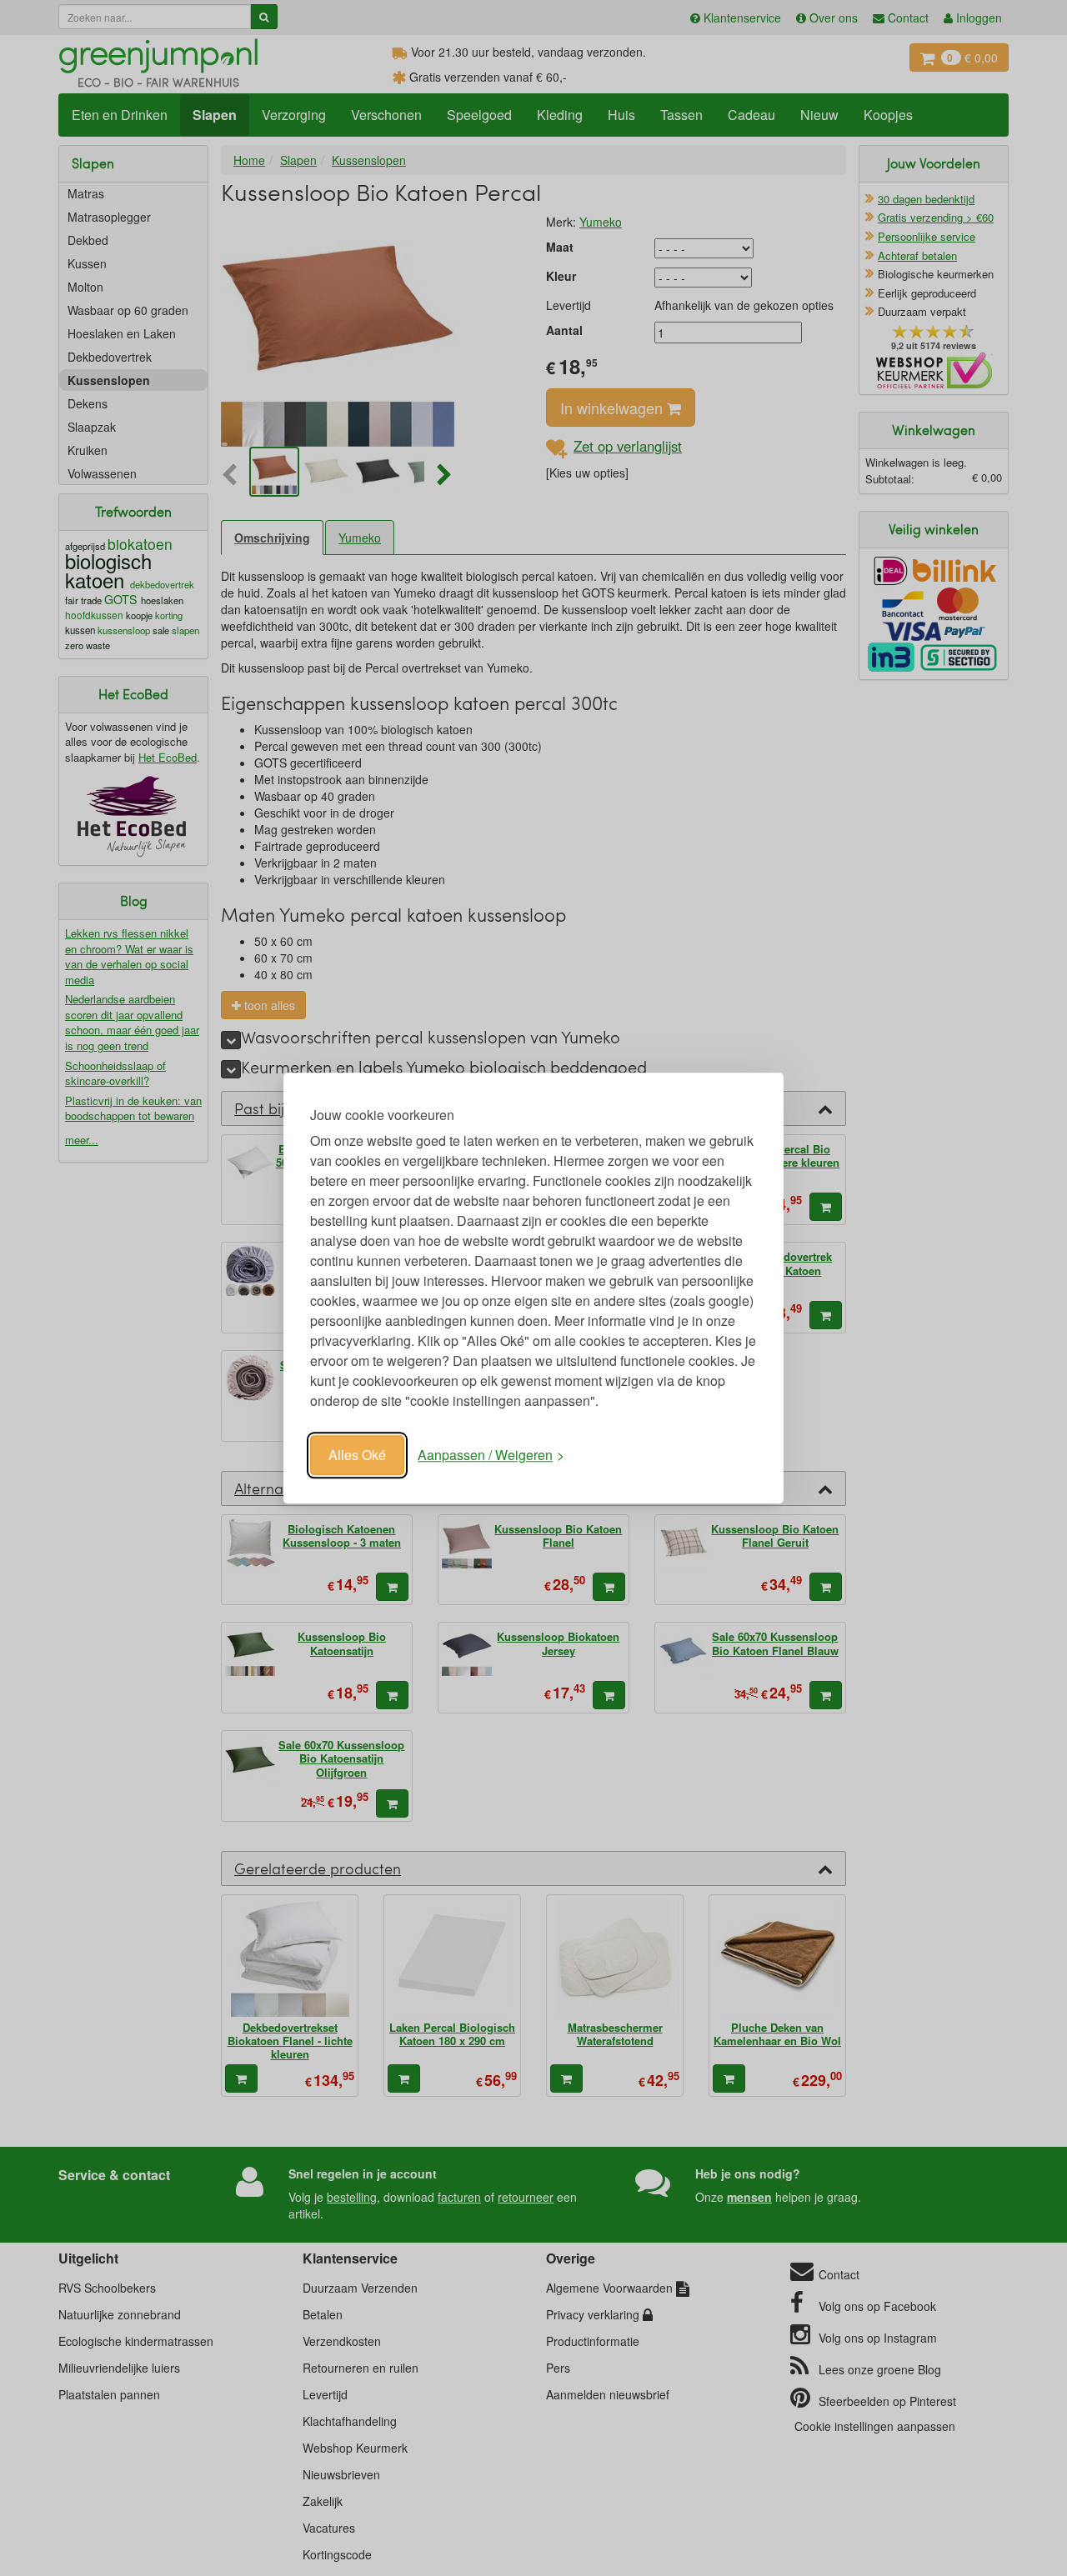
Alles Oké (357, 1455)
